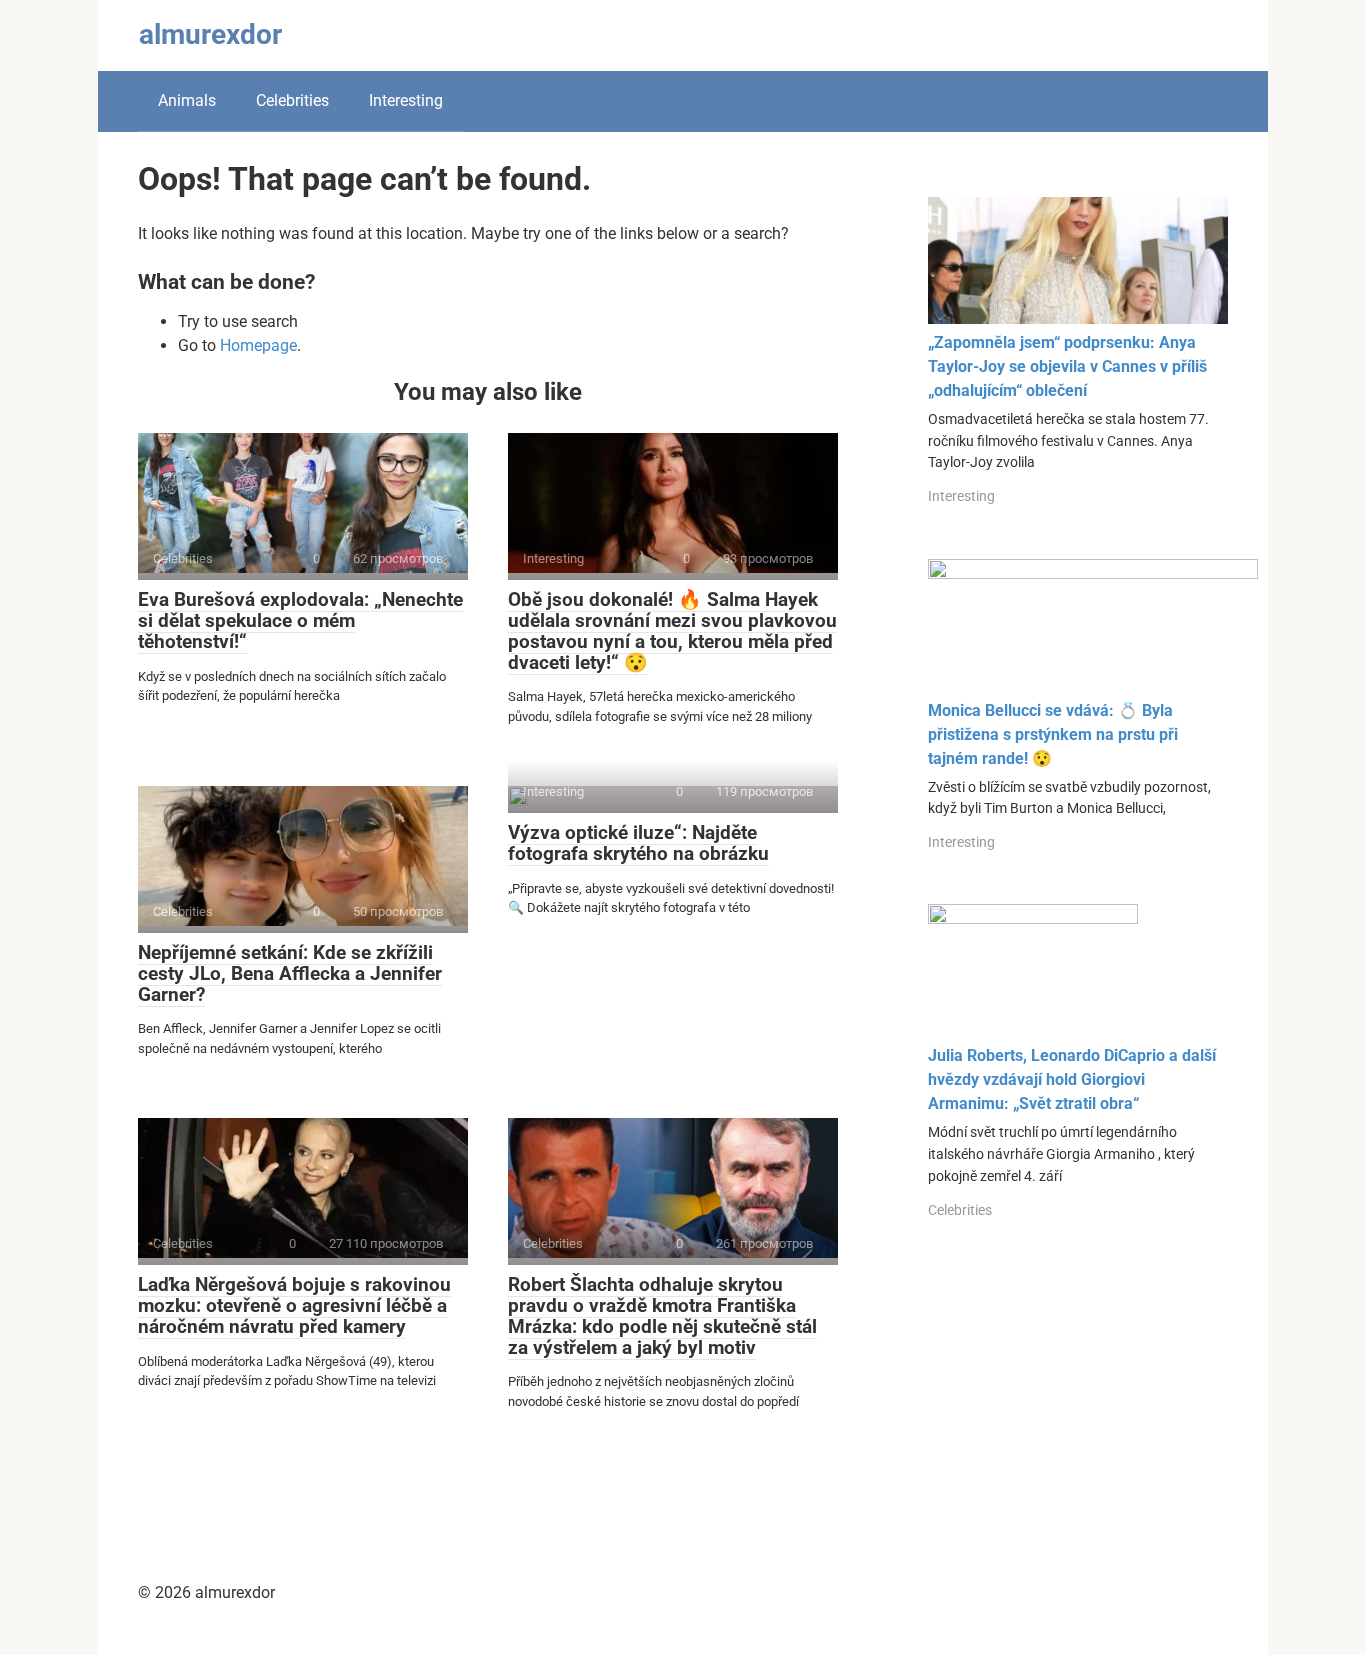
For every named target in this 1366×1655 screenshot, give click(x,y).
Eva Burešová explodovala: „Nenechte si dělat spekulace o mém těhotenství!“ (300, 620)
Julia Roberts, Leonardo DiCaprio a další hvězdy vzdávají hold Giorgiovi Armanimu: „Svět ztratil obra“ (1072, 1079)
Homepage (258, 345)
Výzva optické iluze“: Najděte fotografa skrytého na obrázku (638, 843)
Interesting (406, 100)
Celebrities (292, 100)
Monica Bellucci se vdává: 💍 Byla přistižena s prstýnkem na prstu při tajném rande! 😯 (1053, 734)
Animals (187, 100)
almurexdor (210, 34)
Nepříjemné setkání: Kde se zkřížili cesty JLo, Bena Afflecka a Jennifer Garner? (290, 973)
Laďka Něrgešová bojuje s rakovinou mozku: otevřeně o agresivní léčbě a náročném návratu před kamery (294, 1305)
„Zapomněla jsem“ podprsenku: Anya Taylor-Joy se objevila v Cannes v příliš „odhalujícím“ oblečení (1067, 366)
